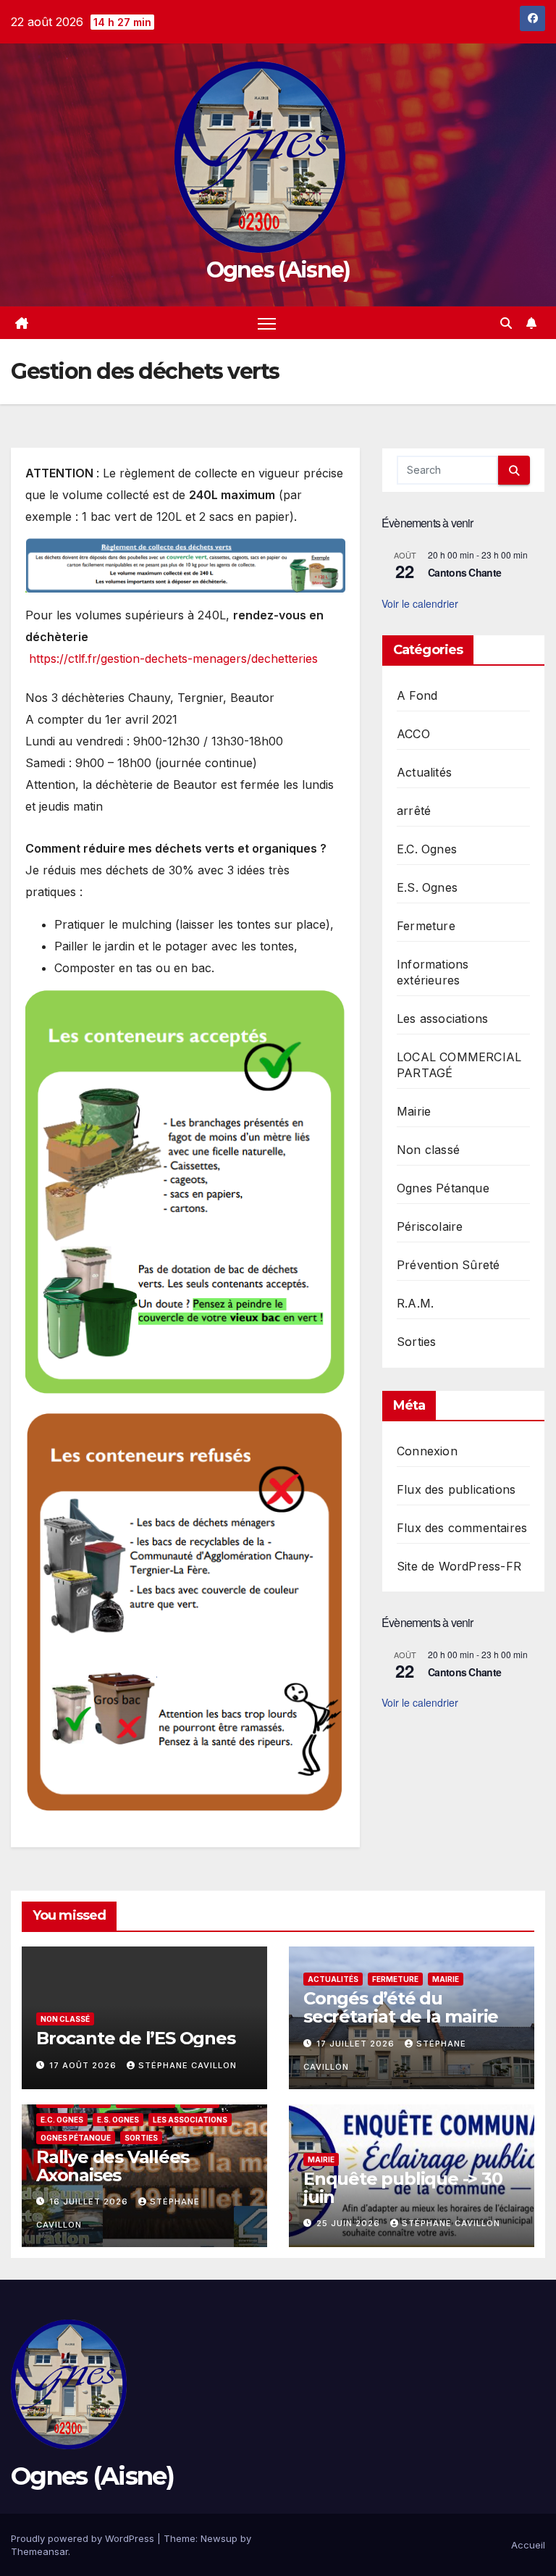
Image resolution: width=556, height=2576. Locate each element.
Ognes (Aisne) (278, 270)
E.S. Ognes (427, 887)
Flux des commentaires (462, 1528)
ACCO (413, 734)
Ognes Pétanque (443, 1188)
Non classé (428, 1150)
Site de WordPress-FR (459, 1566)
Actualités (424, 772)
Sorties (416, 1342)
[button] (506, 323)
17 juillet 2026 (357, 2044)
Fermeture (426, 926)
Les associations (442, 1019)
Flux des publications (456, 1489)
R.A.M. (415, 1303)
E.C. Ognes (427, 849)
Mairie (414, 1111)
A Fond (417, 695)
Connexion (427, 1451)
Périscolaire (430, 1226)
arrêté (414, 811)
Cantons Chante (464, 572)
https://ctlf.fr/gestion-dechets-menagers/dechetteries (172, 658)
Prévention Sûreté (448, 1265)
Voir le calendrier (420, 603)
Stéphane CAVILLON (188, 2065)
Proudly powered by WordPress (84, 2538)
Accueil (528, 2545)
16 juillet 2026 (90, 2201)
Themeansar (39, 2551)
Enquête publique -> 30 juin (403, 2188)
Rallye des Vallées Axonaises (112, 2166)
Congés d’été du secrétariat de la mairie (401, 2007)
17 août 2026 (84, 2065)
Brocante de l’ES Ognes (136, 2038)
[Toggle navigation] (267, 323)
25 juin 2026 (350, 2223)
